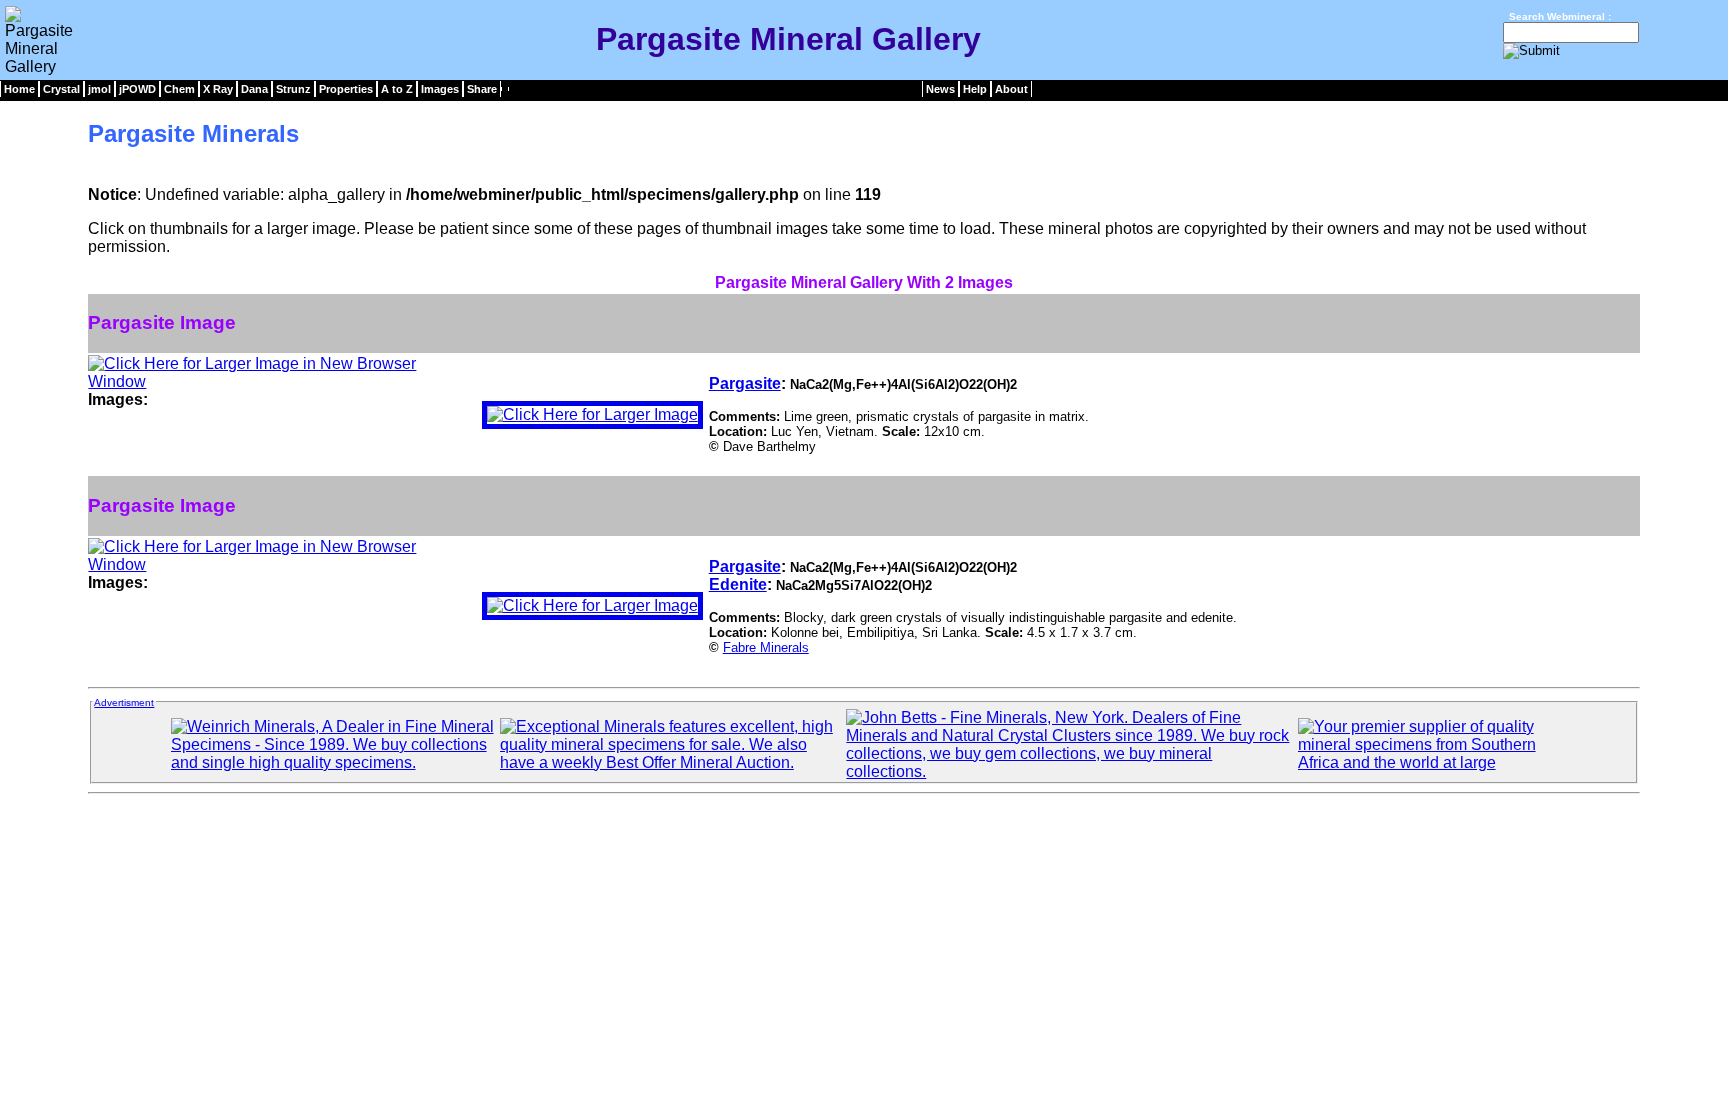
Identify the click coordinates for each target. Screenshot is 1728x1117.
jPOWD (137, 89)
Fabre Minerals (766, 647)
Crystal (61, 89)
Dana (254, 89)
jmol (99, 89)
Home (19, 89)
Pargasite (745, 383)
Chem (179, 89)
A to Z (397, 89)
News (940, 89)
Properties (346, 89)
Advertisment (124, 702)
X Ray (218, 89)
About (1011, 89)
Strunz (293, 89)
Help (975, 89)
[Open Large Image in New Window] (281, 381)
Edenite (738, 584)
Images (440, 89)
